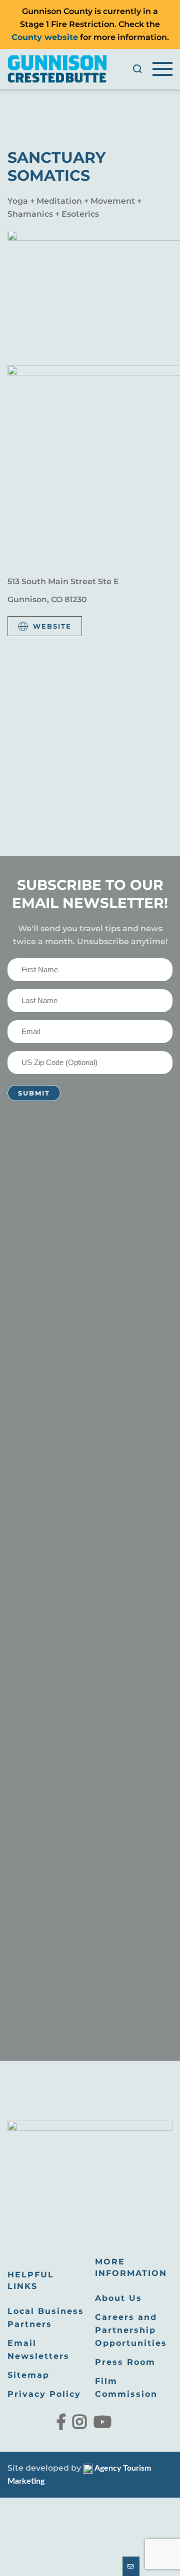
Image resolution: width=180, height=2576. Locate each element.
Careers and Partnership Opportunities (131, 2330)
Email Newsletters (38, 2350)
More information (131, 2267)
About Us (118, 2298)
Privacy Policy (44, 2394)
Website (52, 626)
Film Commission (126, 2388)
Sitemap (28, 2375)
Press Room (125, 2362)
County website (45, 37)
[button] (137, 69)
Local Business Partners (46, 2318)
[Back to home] (57, 69)
